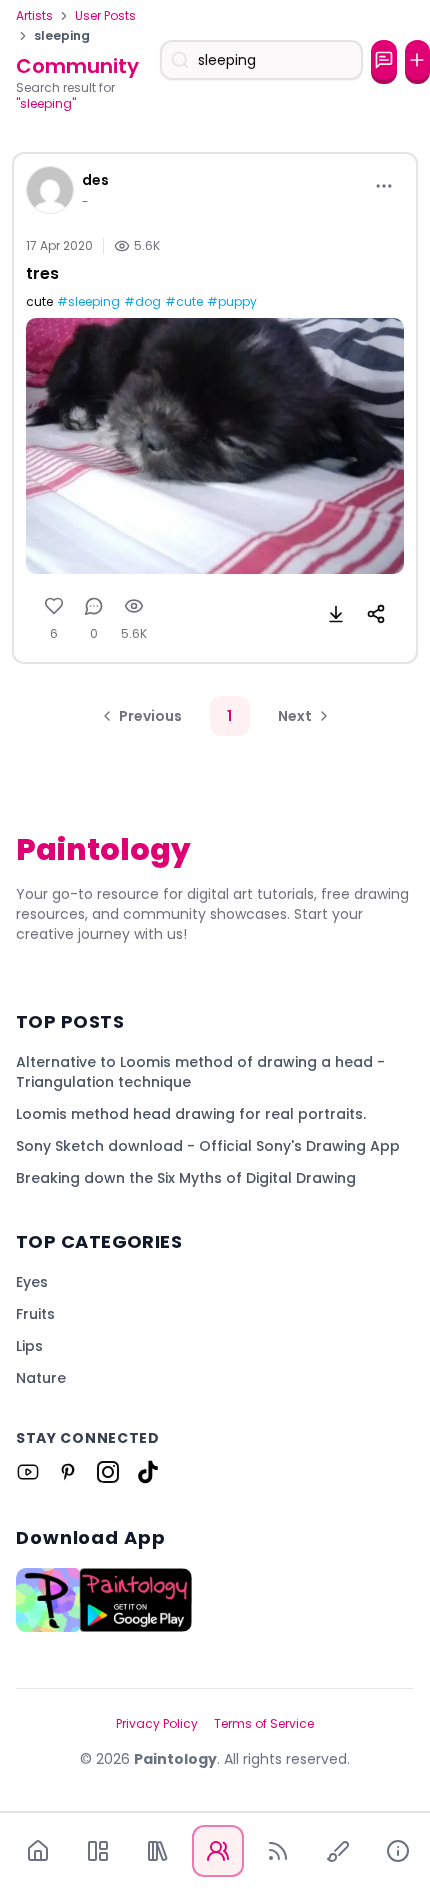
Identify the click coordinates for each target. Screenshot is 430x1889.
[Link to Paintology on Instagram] (108, 1472)
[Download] (336, 614)
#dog (142, 302)
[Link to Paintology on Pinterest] (68, 1472)
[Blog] (278, 1851)
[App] (98, 1851)
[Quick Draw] (338, 1851)
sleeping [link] (62, 36)
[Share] (376, 614)
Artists (34, 16)
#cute (184, 302)
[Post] (417, 60)
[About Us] (398, 1851)
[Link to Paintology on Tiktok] (148, 1472)
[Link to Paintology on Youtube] (28, 1472)
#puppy (232, 302)
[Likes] (54, 606)
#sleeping (88, 302)
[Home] (38, 1851)
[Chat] (383, 60)
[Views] (134, 606)
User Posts (105, 16)
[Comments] (94, 606)
